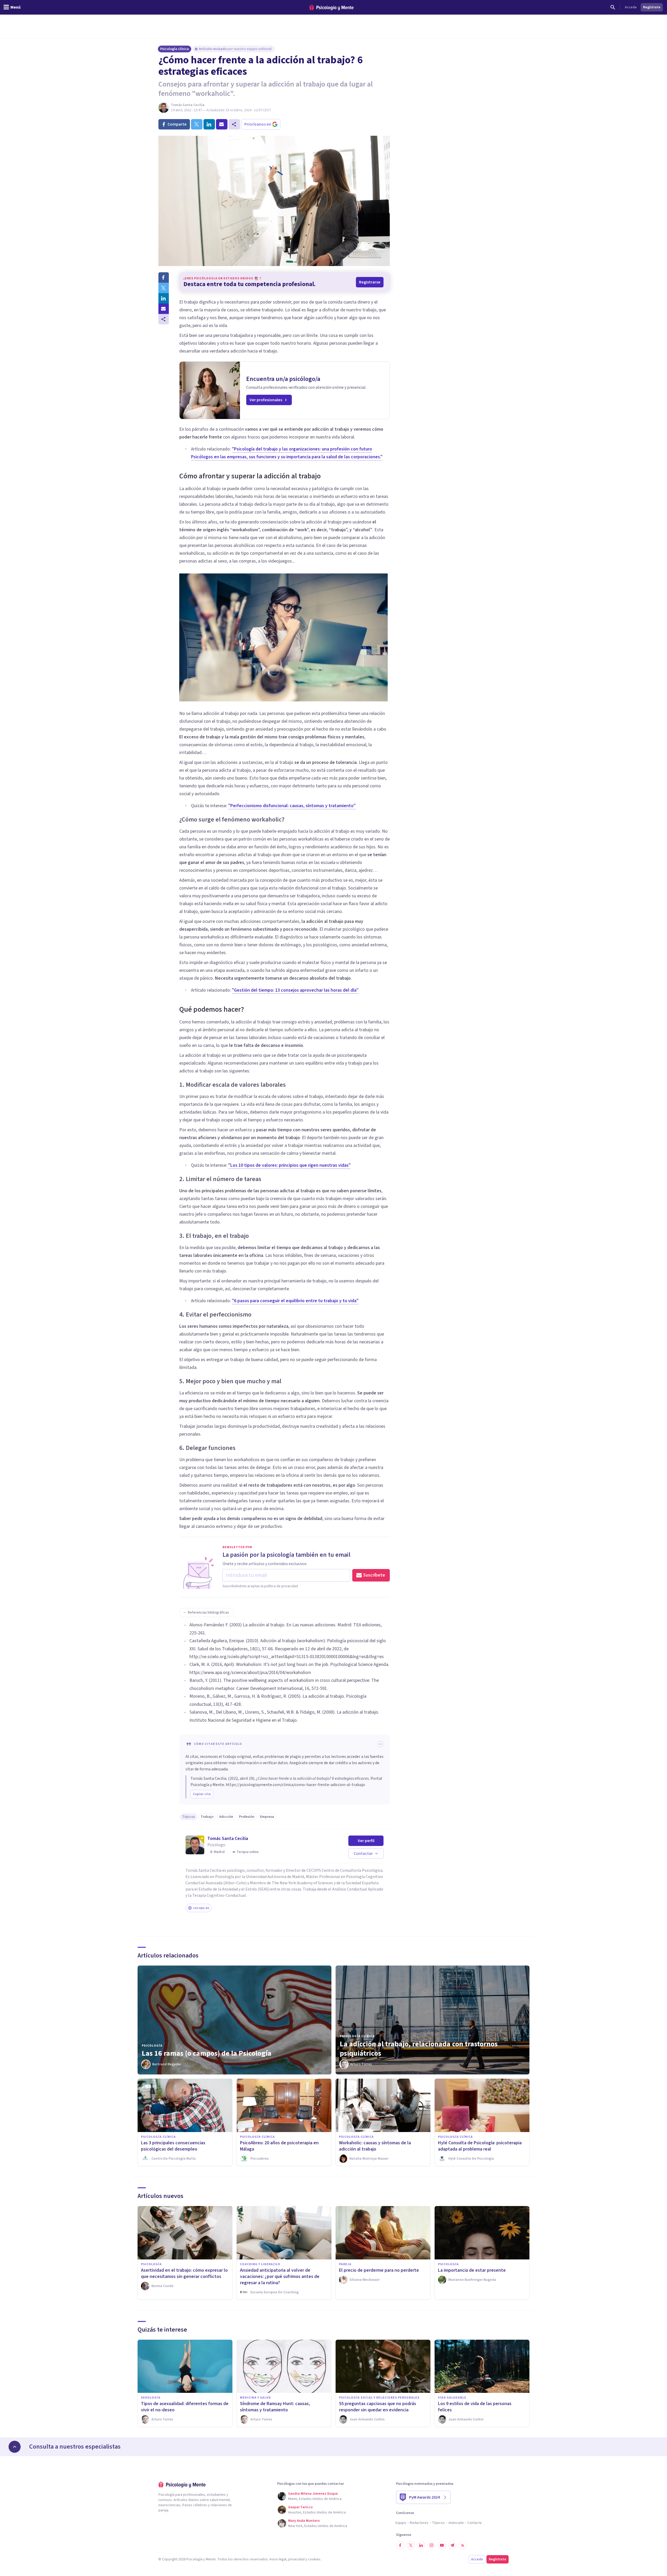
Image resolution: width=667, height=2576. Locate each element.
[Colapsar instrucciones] (380, 1744)
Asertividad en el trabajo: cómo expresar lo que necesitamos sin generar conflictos (184, 2273)
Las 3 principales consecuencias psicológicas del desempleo (173, 2146)
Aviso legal (278, 2559)
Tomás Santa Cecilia (188, 105)
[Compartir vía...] (164, 319)
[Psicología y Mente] (331, 7)
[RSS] (463, 2545)
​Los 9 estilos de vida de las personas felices (475, 2407)
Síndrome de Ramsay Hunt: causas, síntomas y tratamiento (275, 2407)
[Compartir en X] (164, 288)
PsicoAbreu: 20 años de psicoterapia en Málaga (279, 2146)
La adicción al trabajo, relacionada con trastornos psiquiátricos (419, 2049)
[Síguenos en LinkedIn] (421, 2545)
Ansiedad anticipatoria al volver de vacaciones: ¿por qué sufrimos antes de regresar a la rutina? (280, 2277)
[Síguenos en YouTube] (442, 2545)
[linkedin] (209, 124)
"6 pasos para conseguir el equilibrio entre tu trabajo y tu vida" (295, 1301)
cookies (314, 2559)
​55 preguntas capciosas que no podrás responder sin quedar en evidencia (378, 2407)
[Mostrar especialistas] (15, 2447)
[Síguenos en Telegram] (452, 2545)
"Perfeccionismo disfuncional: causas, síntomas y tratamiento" (292, 806)
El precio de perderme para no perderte (379, 2270)
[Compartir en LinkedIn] (164, 298)
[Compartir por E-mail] (164, 309)
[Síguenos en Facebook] (400, 2545)
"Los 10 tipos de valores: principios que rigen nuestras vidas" (289, 1165)
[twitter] (197, 124)
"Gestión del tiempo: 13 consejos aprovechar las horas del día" (295, 990)
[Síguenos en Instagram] (431, 2545)
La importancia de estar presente (472, 2270)
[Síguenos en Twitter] (411, 2545)
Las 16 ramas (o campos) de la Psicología (207, 2053)
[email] (222, 124)
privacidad (296, 2559)
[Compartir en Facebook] (164, 277)
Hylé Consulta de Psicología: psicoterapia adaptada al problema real (480, 2146)
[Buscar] (613, 7)
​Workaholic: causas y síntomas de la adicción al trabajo (375, 2146)
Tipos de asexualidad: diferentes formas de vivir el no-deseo (185, 2407)
